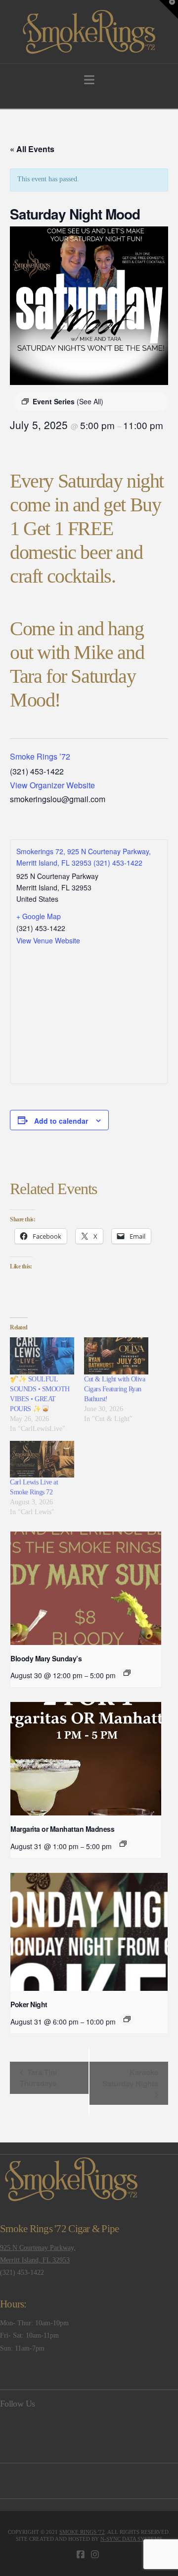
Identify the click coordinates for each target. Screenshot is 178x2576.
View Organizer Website (52, 785)
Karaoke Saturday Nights (130, 2078)
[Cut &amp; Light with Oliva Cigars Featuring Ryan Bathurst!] (116, 1356)
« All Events (32, 149)
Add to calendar (61, 1121)
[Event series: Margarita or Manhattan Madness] (123, 1844)
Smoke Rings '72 (82, 2532)
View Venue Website (48, 940)
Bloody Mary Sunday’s (46, 1658)
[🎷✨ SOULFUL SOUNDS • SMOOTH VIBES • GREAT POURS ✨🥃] (42, 1356)
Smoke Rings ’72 (40, 756)
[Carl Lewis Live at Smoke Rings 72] (42, 1459)
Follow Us (17, 2404)
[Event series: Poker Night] (127, 2019)
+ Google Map (39, 916)
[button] (89, 80)
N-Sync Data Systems (131, 2539)
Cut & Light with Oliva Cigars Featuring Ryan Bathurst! (114, 1389)
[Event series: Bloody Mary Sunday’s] (127, 1673)
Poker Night (29, 2004)
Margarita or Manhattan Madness (62, 1829)
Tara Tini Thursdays (38, 2078)
